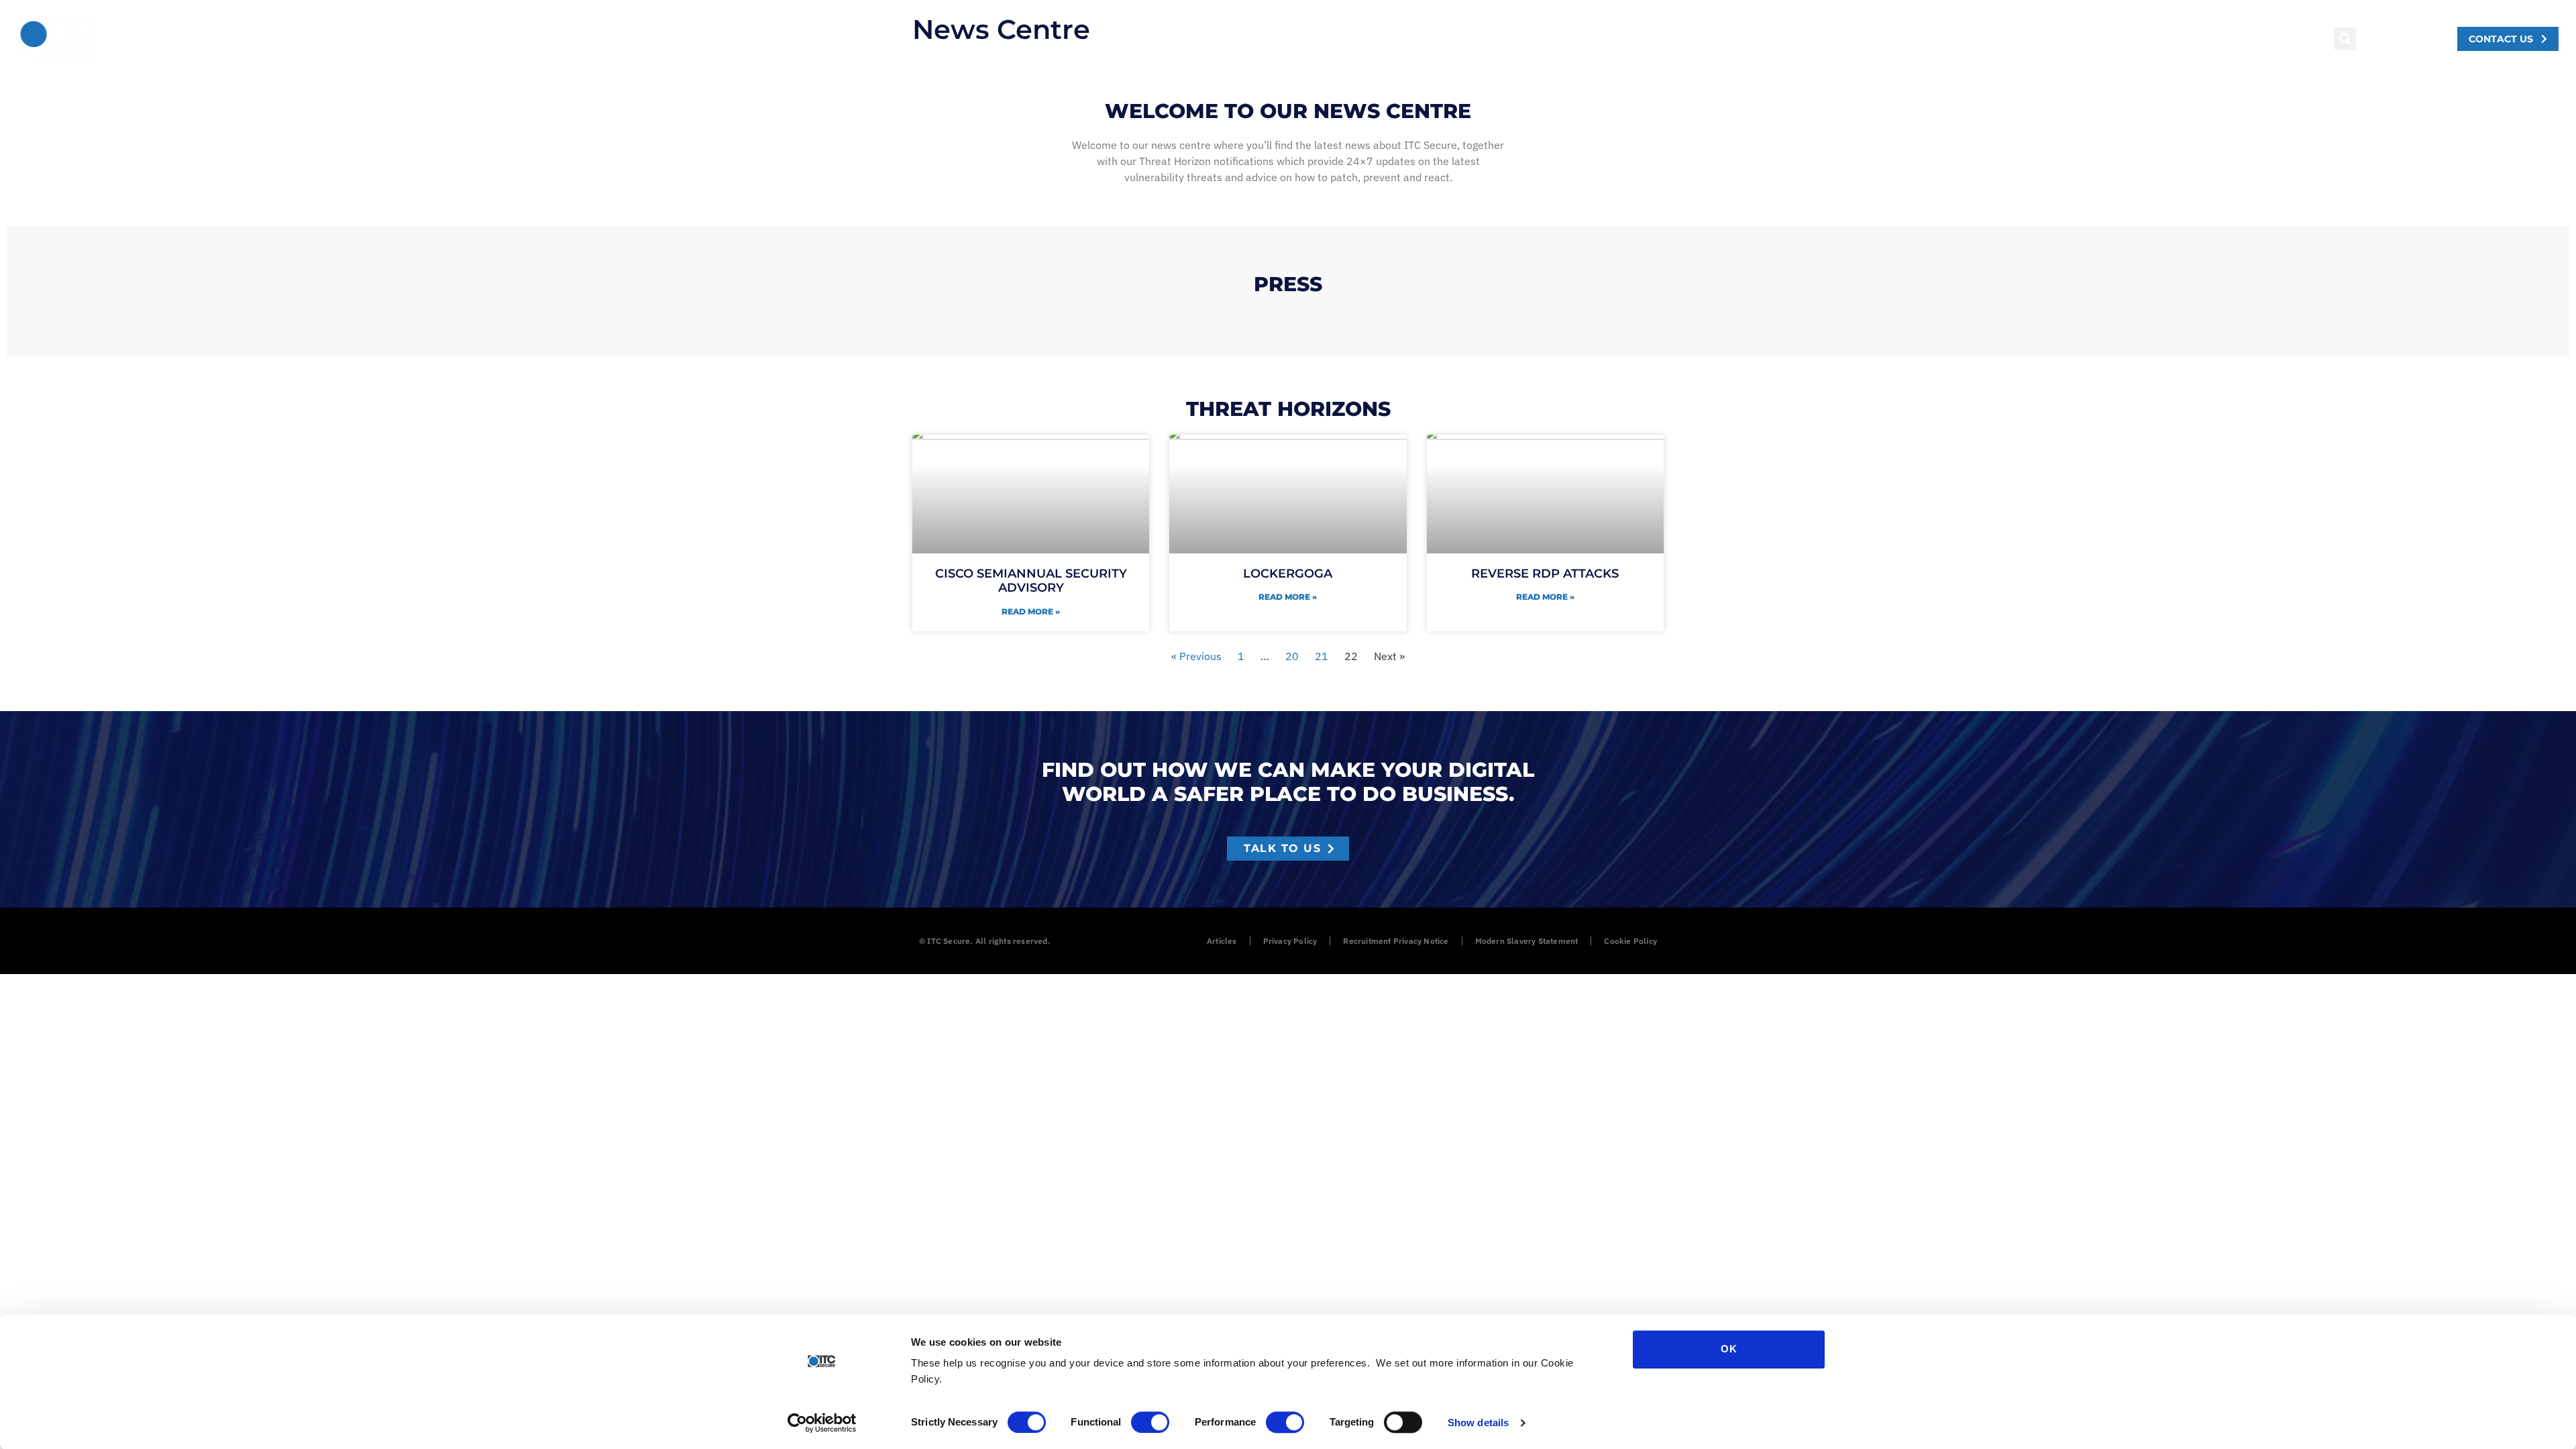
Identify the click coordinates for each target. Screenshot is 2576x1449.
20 (1292, 656)
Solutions (153, 39)
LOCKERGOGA (1288, 574)
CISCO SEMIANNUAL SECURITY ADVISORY (1031, 581)
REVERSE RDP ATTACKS (1545, 574)
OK (1729, 1349)
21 (1322, 656)
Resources (334, 39)
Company (429, 39)
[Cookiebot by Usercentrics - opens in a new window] (822, 1423)
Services (242, 39)
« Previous (1196, 656)
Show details (1478, 1423)
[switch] (1150, 1422)
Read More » (1031, 611)
